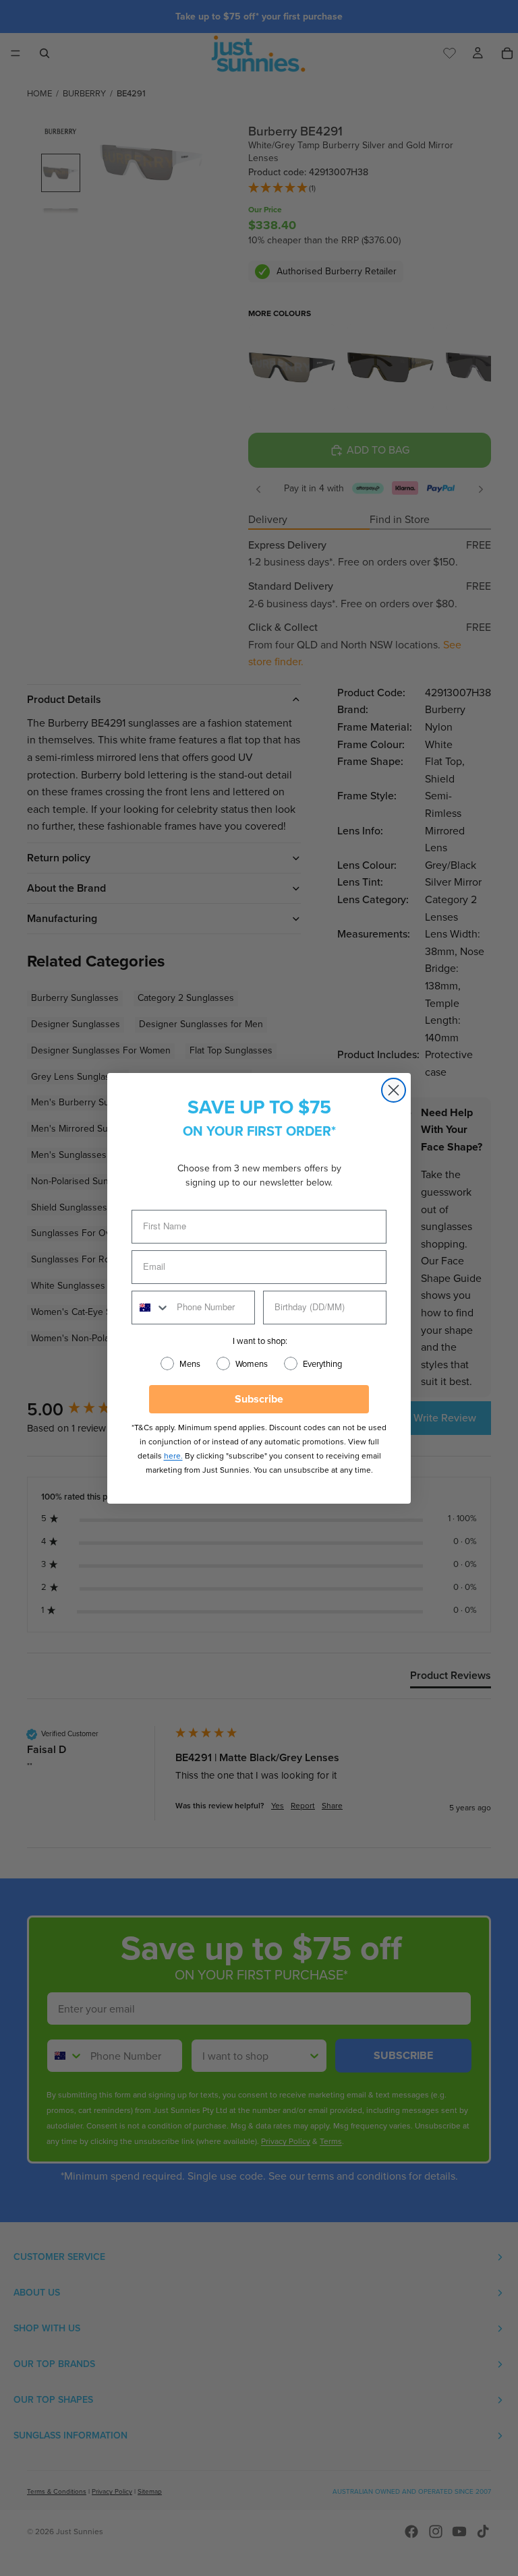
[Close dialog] (394, 1090)
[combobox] (151, 1308)
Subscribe (259, 1399)
